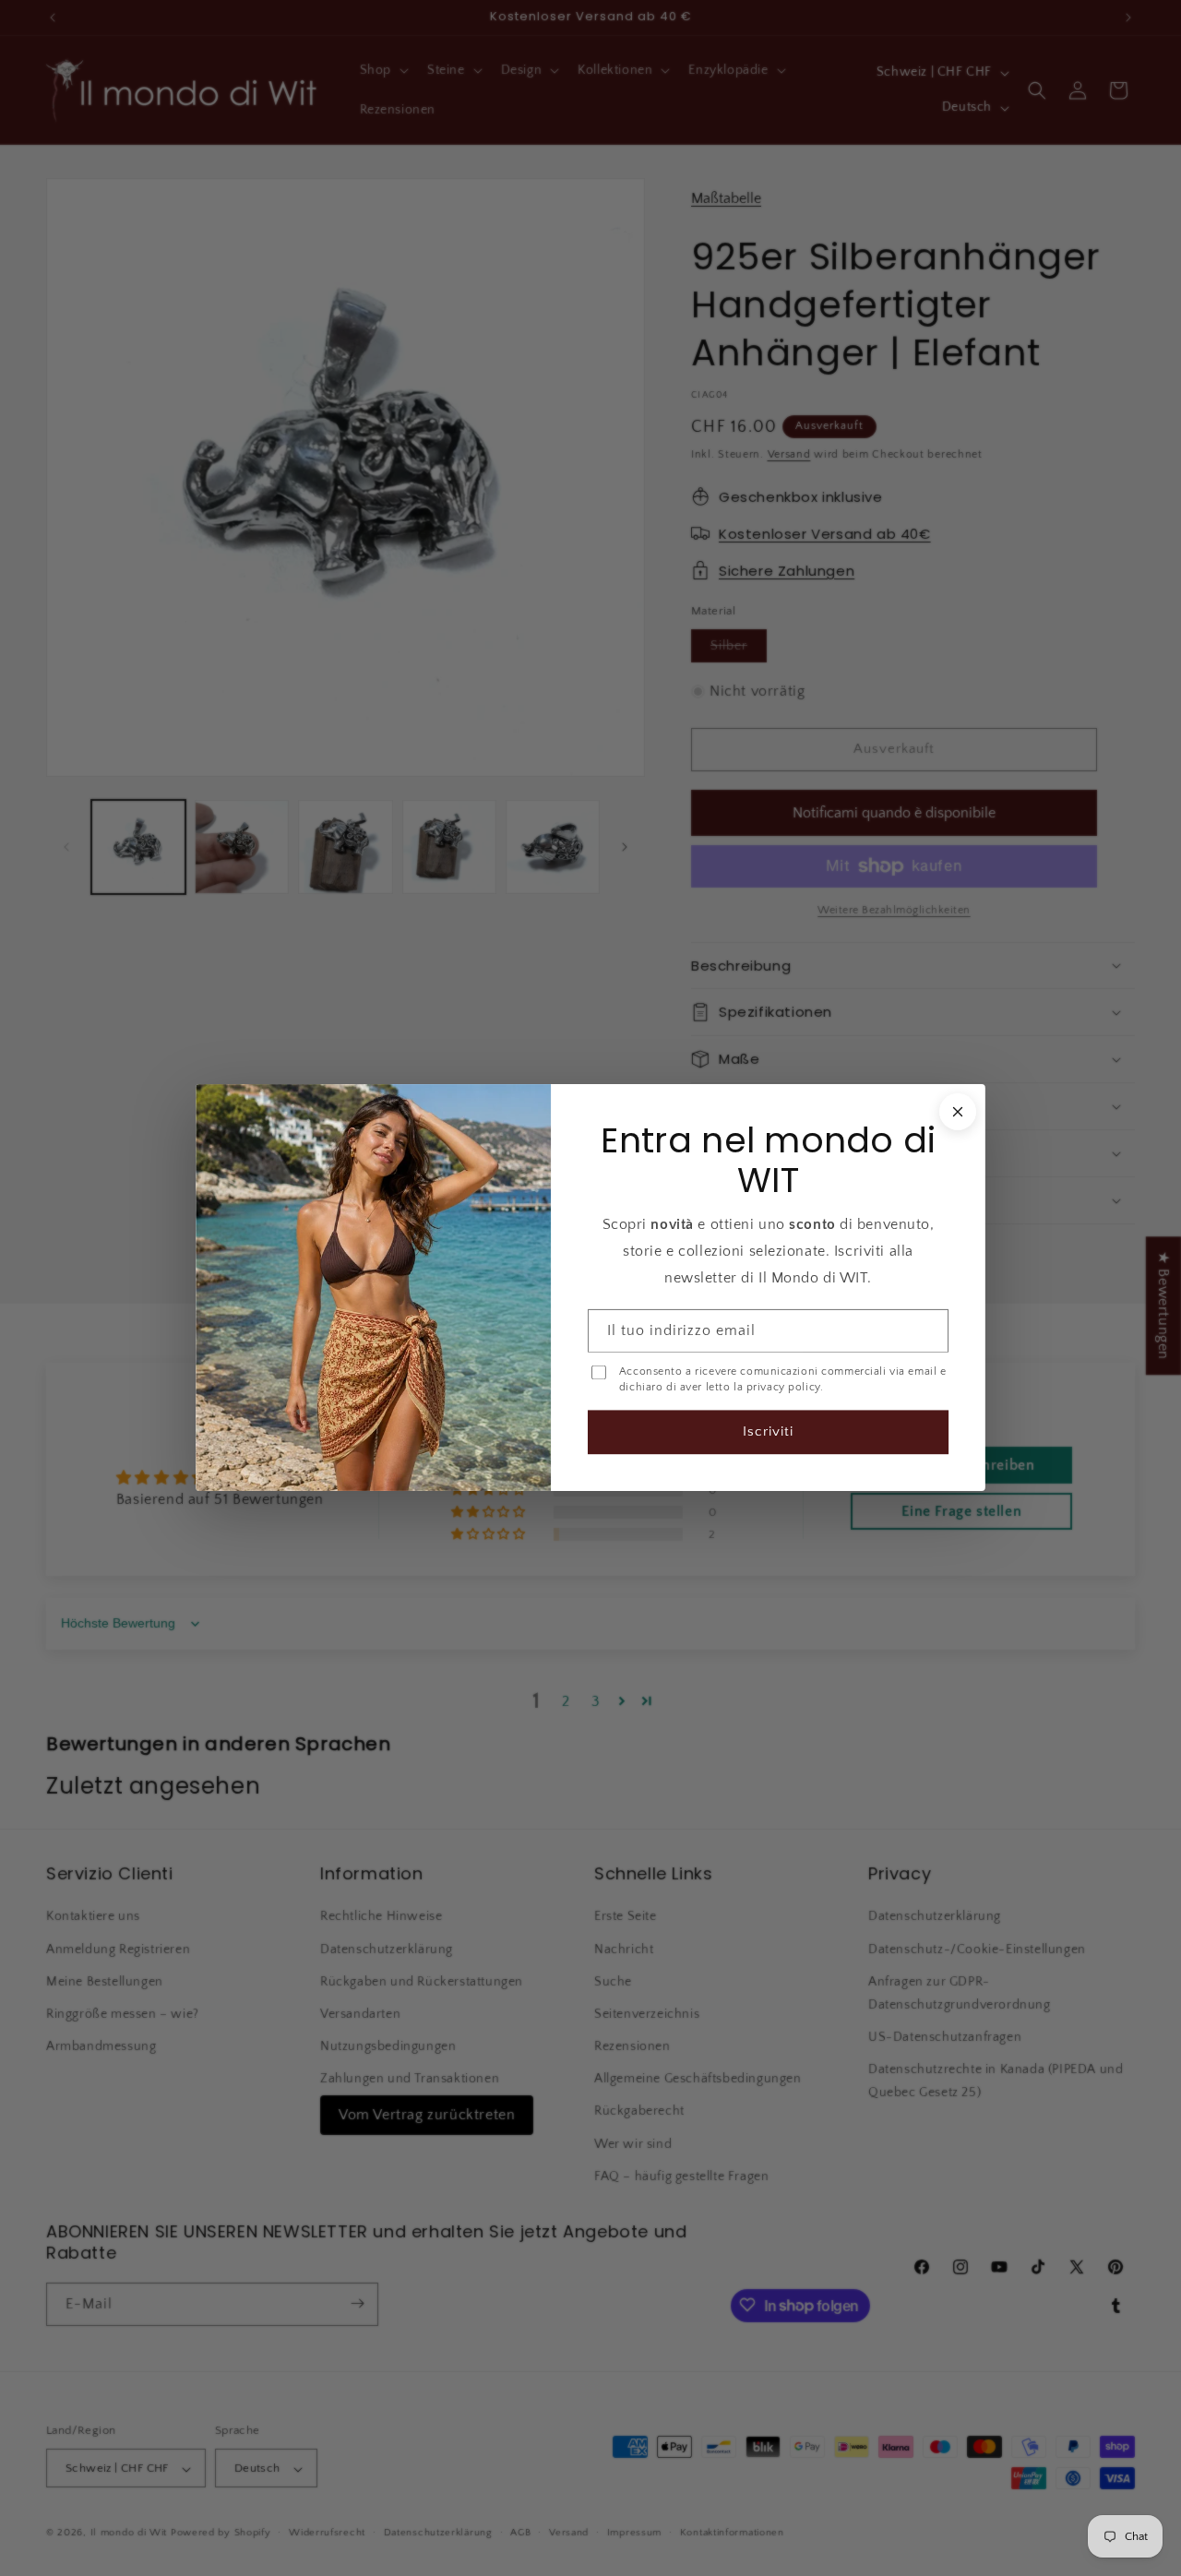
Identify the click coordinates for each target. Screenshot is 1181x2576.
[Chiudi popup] (958, 1112)
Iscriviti (768, 1432)
